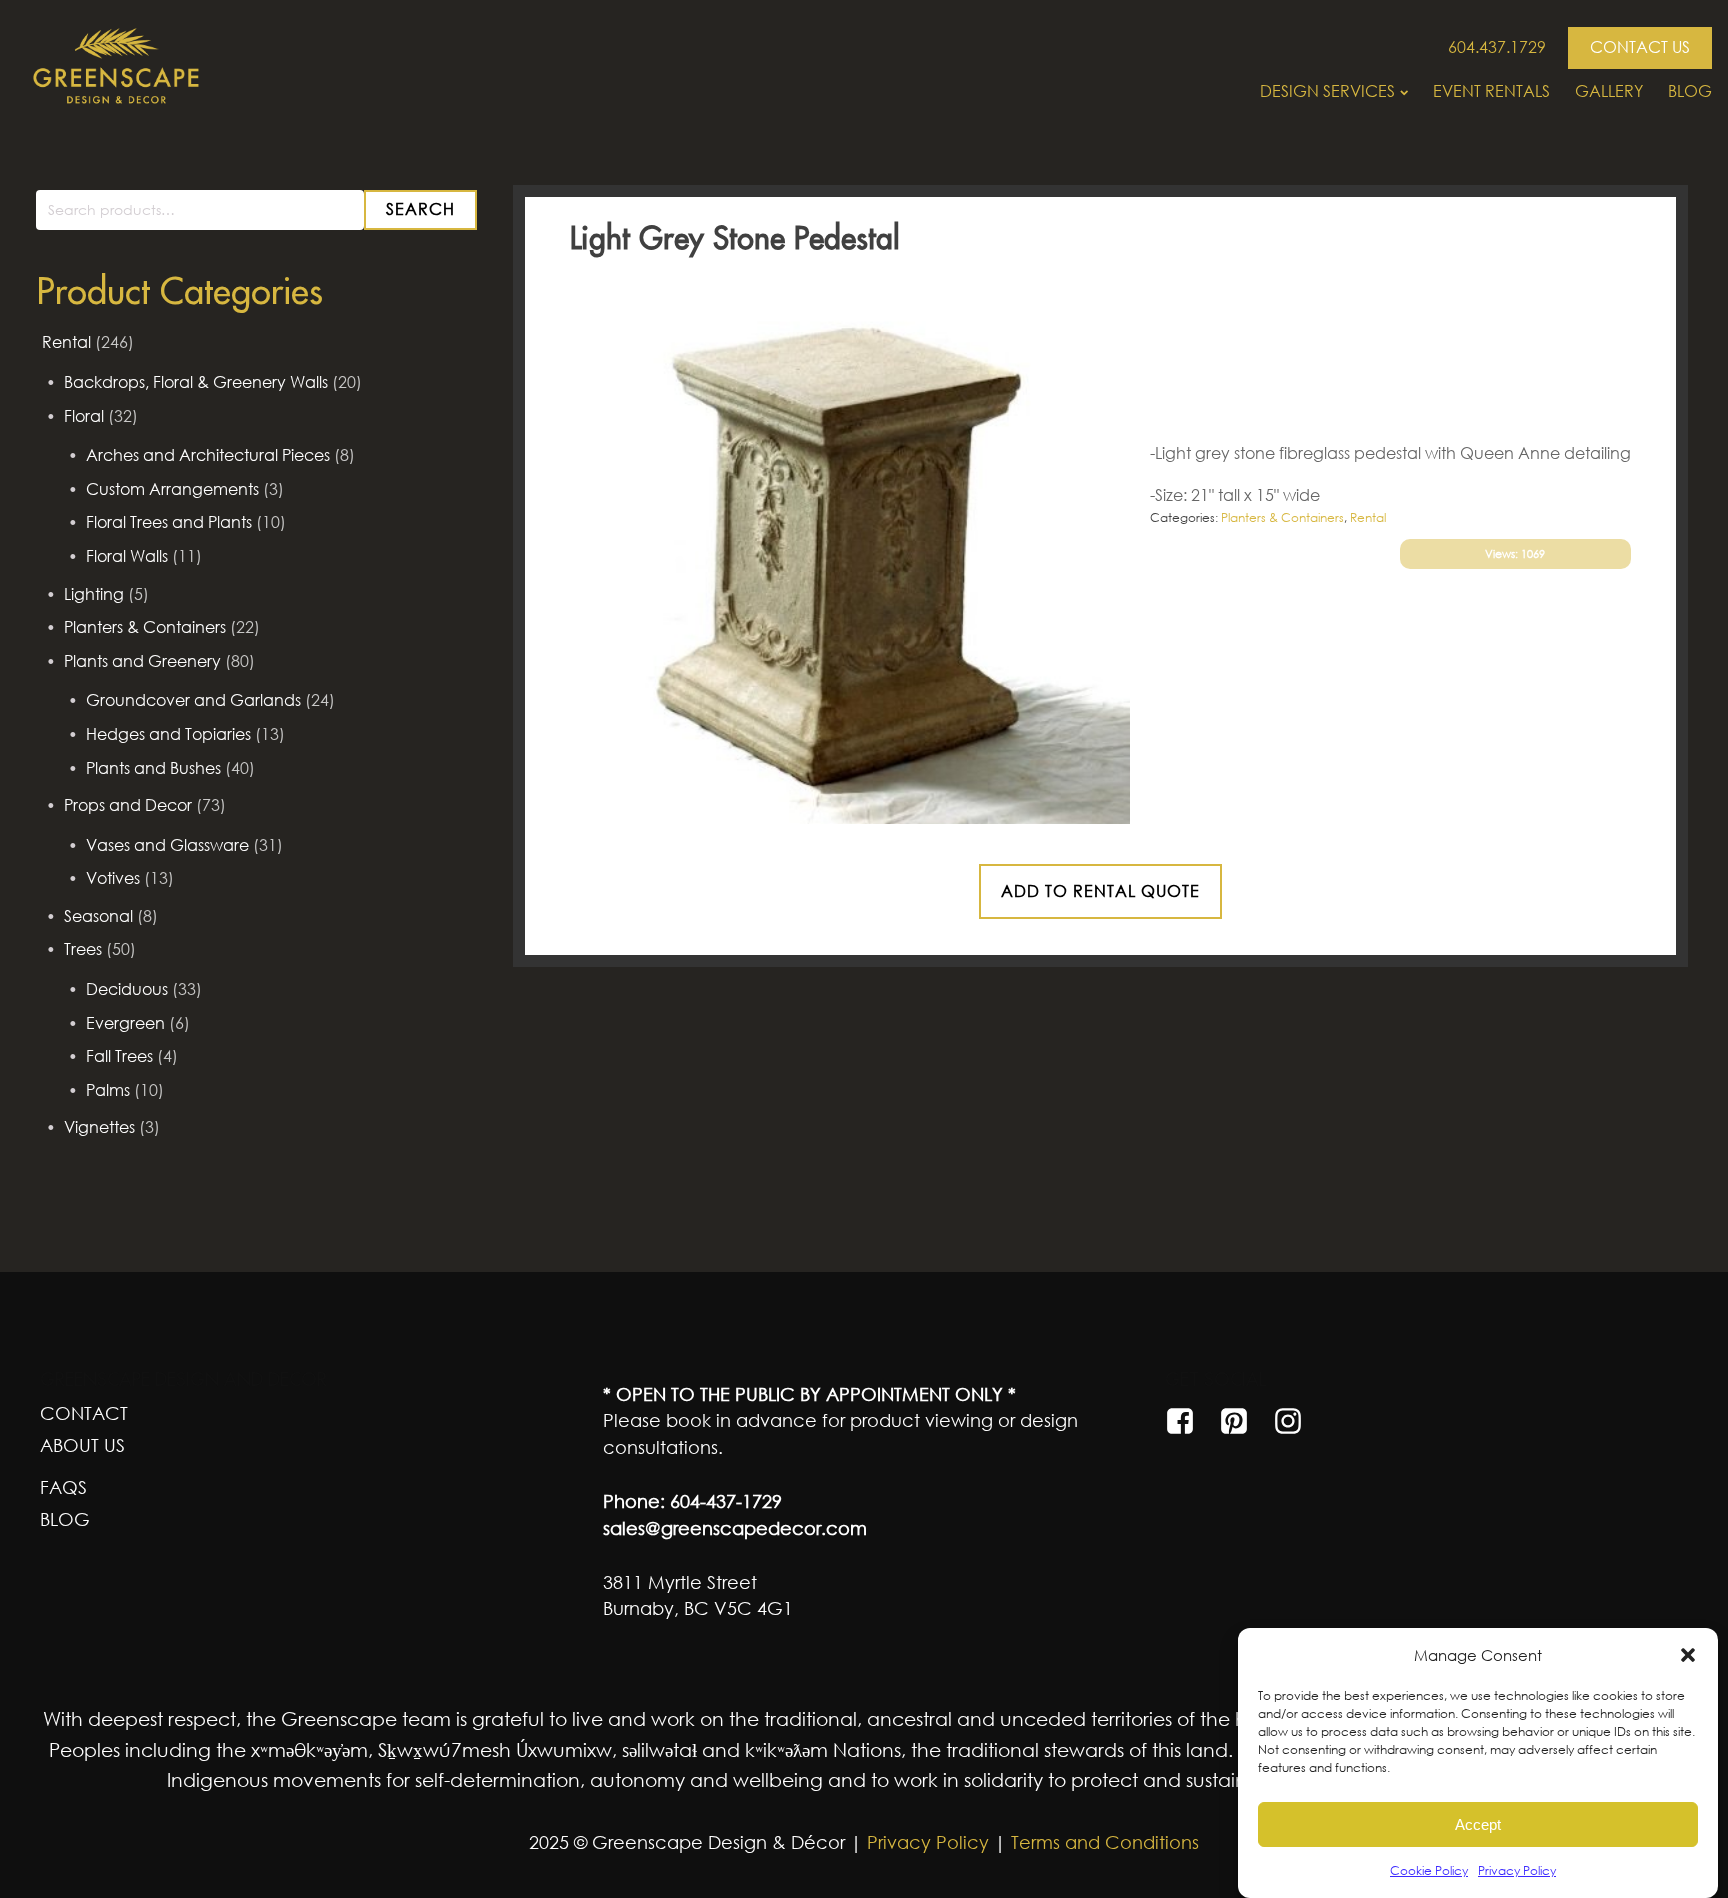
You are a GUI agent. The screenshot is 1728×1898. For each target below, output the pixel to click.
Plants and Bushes (153, 768)
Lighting (94, 594)
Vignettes (99, 1127)
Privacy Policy (1517, 1870)
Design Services (1327, 91)
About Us (82, 1445)
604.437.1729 (1497, 47)
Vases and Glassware (167, 845)
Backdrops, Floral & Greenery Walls (196, 382)
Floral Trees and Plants (169, 522)
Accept (1478, 1824)
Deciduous (127, 989)
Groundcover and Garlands (193, 700)
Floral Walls (127, 556)
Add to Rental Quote (1100, 891)
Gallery (1609, 91)
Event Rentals (1491, 91)
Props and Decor (128, 805)
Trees (83, 949)
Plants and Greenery (142, 661)
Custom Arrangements (172, 489)
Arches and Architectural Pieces (208, 455)
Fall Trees (119, 1056)
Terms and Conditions (1105, 1842)
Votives (113, 878)
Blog (1690, 91)
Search (420, 209)
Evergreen (125, 1023)
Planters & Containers (145, 627)
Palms (108, 1090)
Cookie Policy (1429, 1870)
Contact (84, 1413)
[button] (1688, 1655)
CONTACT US (1640, 47)
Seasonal (98, 916)
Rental (66, 342)
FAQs (63, 1487)
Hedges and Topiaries (168, 734)
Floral (84, 416)
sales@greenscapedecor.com (735, 1528)
